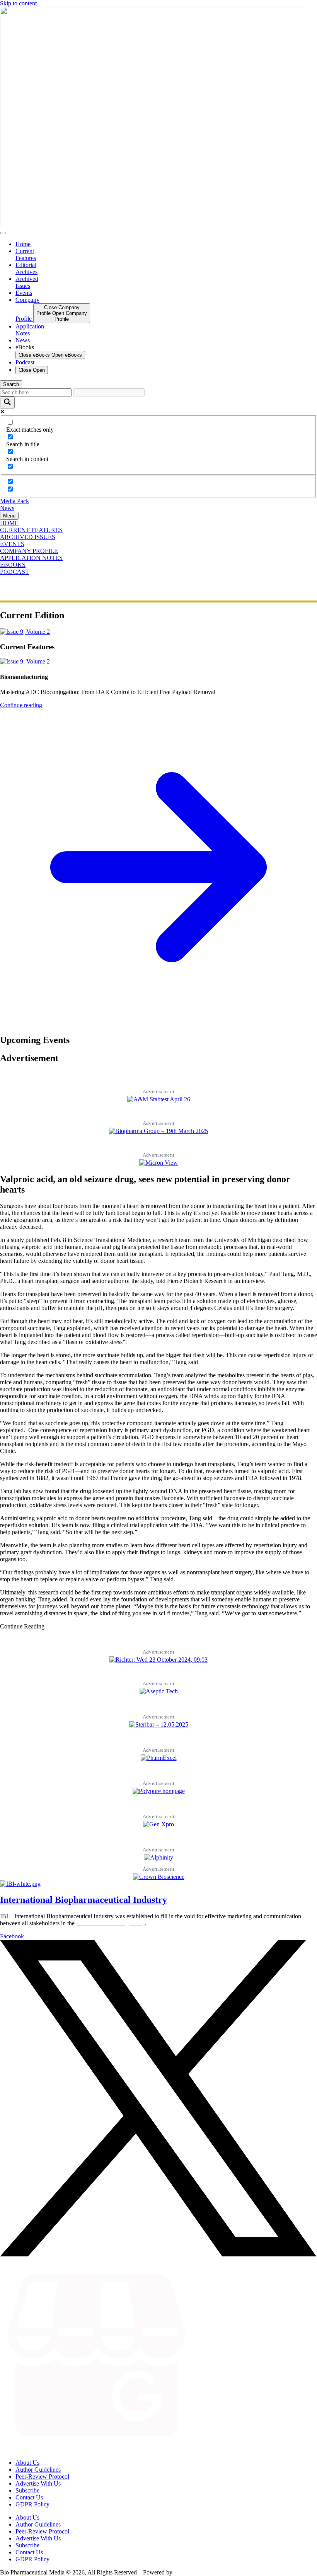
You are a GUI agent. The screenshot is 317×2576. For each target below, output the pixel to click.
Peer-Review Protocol (42, 2476)
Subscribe (27, 2490)
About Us (27, 2463)
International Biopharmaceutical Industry (84, 1900)
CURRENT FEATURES (31, 530)
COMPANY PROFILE (29, 551)
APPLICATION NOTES (31, 558)
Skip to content (18, 3)
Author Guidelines (38, 2470)
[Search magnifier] (7, 402)
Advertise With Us (38, 2483)
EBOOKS (13, 565)
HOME (9, 523)
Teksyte (183, 2572)
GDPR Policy (32, 2504)
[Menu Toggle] (3, 233)
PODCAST (14, 572)
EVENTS (12, 544)
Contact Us (29, 2497)
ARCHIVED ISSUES (28, 537)
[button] (22, 1626)
